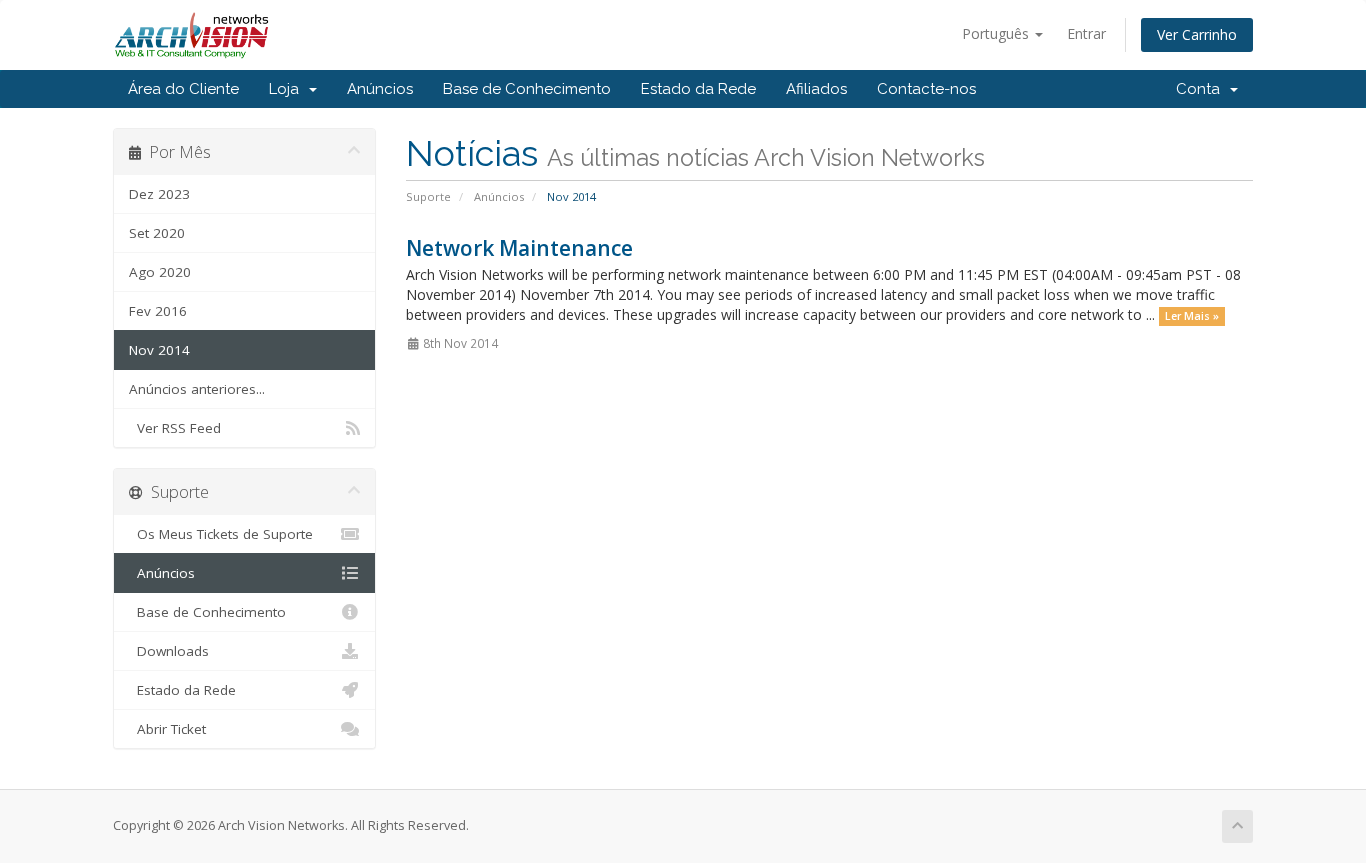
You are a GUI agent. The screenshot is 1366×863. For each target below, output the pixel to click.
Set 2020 (157, 233)
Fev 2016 (158, 311)
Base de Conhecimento (527, 89)
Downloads (169, 651)
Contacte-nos (926, 89)
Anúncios (380, 89)
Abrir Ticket (167, 729)
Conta (1202, 89)
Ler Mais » (1192, 316)
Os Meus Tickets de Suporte (221, 534)
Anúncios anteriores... (197, 389)
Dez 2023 (159, 194)
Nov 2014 (159, 350)
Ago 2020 (160, 272)
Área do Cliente (183, 89)
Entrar (1086, 33)
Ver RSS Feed (175, 428)
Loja (288, 89)
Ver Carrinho (1197, 34)
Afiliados (816, 89)
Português (997, 33)
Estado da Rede (698, 89)
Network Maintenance (519, 248)
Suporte (428, 196)
